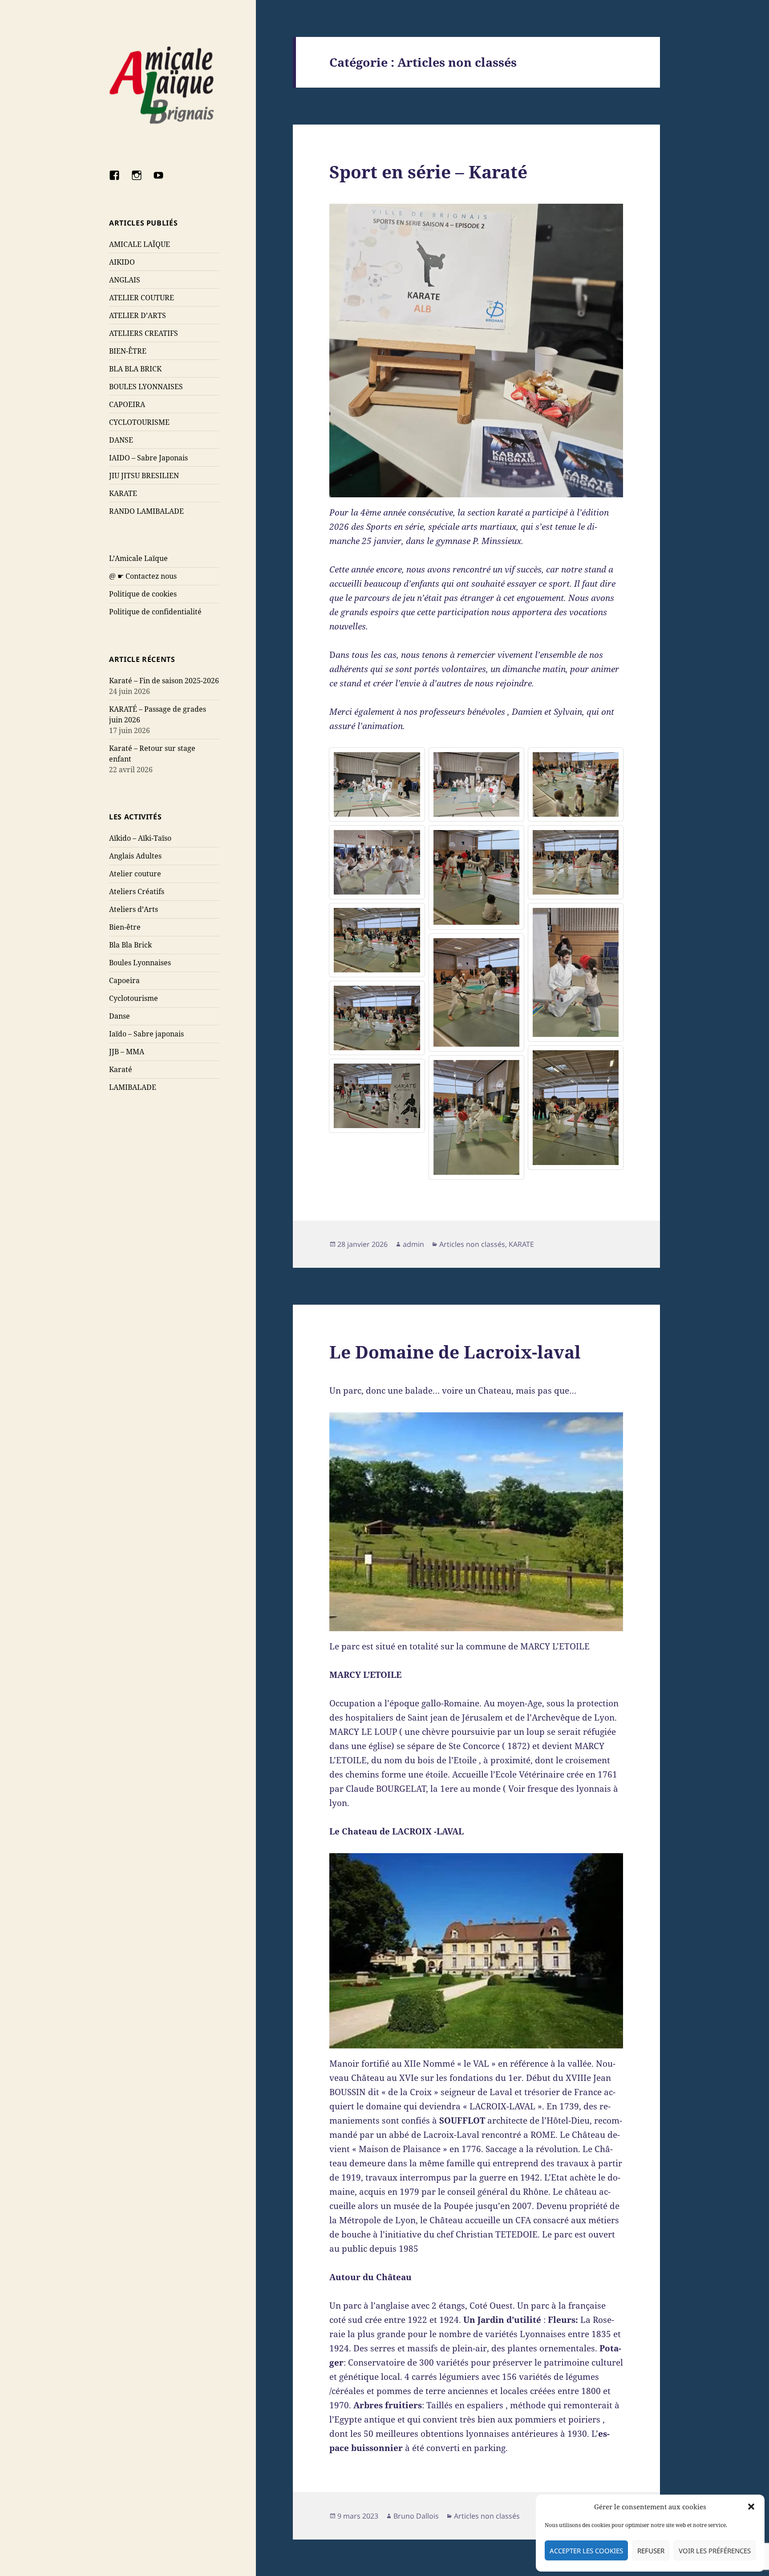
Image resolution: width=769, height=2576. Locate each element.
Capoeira (124, 980)
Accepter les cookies (586, 2551)
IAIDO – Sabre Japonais (148, 458)
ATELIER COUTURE (142, 298)
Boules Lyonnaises (140, 963)
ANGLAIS (125, 280)
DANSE (121, 440)
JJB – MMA (127, 1052)
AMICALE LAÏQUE (140, 244)
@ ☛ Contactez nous (143, 576)
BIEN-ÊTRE (128, 351)
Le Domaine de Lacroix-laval (455, 1352)
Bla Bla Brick (130, 945)
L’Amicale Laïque (138, 558)
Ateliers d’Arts (134, 909)
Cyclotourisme (134, 998)
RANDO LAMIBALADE (146, 511)
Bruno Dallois (416, 2516)
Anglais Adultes (135, 856)
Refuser (651, 2551)
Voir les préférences (715, 2551)
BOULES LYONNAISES (146, 387)
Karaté (121, 1069)
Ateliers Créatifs (137, 891)
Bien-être (125, 927)
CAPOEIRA (127, 404)
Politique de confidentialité (155, 612)
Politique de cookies (143, 594)
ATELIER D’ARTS (138, 315)
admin (413, 1244)
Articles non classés (472, 1244)
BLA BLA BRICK (135, 369)
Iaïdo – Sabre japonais (146, 1034)
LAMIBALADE (133, 1087)
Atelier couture (135, 874)
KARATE (123, 493)
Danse (119, 1016)
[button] (751, 2507)
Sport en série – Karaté (428, 171)
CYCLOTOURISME (139, 422)
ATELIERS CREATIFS (144, 333)
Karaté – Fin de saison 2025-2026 (164, 681)
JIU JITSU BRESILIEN (144, 476)
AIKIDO (122, 262)
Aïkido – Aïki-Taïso (140, 838)
